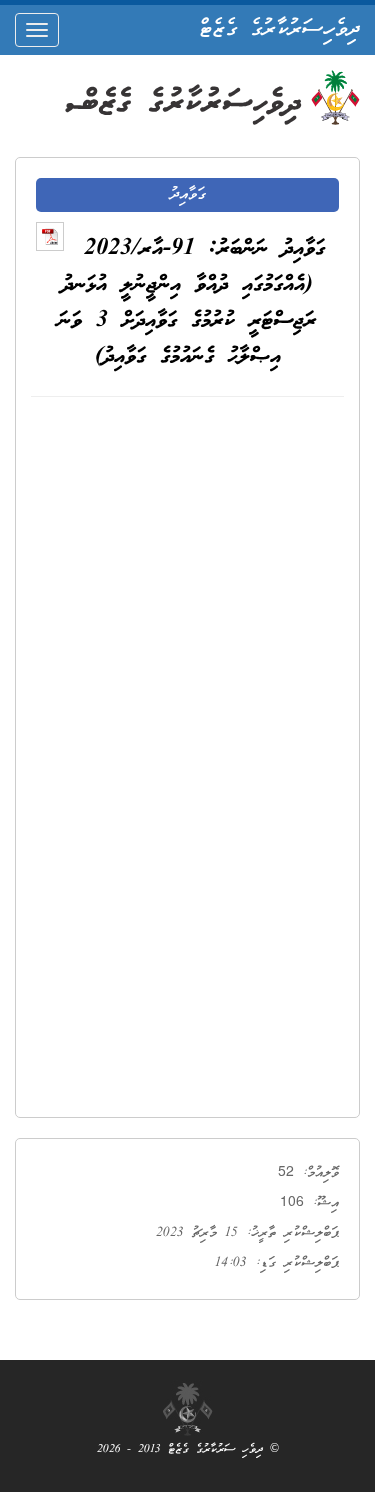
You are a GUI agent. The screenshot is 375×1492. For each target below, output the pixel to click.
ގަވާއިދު (188, 195)
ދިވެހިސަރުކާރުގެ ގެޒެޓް (279, 30)
